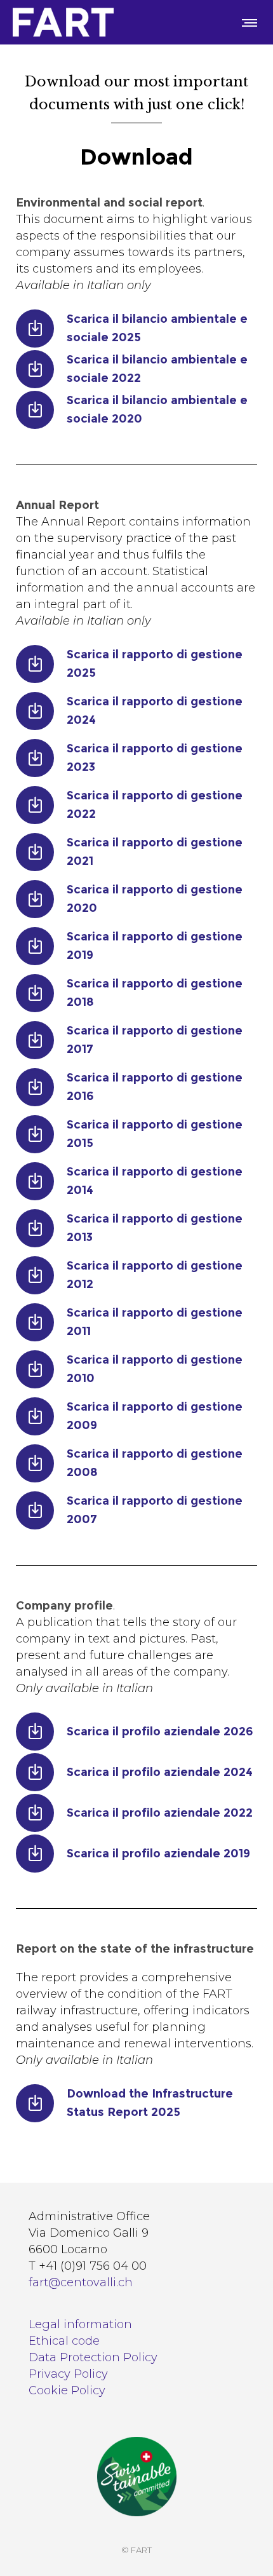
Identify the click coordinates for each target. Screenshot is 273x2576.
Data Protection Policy (93, 2357)
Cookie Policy (67, 2390)
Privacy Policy (68, 2374)
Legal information (80, 2324)
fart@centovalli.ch (81, 2282)
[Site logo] (63, 22)
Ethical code (64, 2341)
